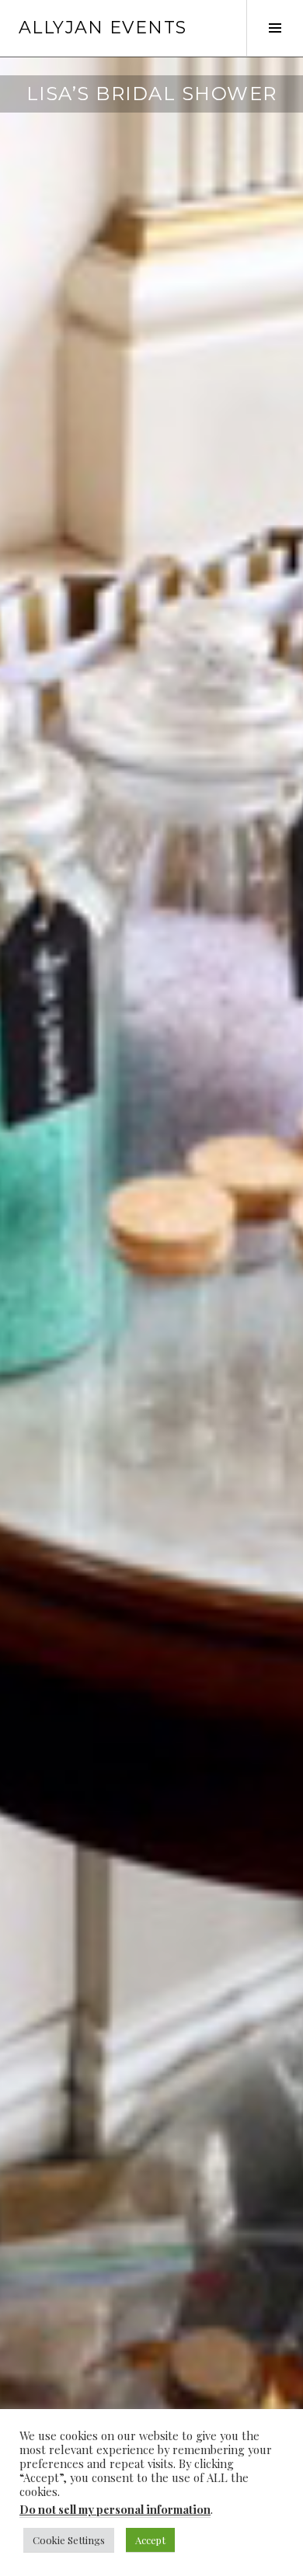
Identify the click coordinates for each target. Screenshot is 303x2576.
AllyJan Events (103, 28)
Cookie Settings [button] (69, 2540)
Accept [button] (150, 2540)
